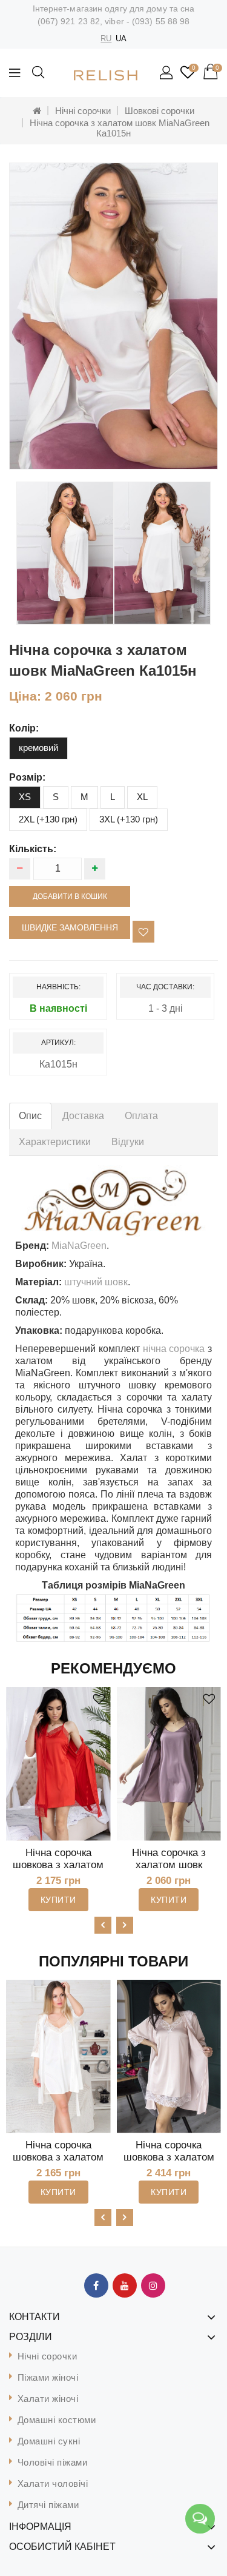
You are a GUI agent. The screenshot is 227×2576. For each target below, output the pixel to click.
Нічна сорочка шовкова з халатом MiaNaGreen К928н (58, 1865)
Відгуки (128, 1142)
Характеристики (55, 1142)
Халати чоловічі (53, 2484)
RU (106, 39)
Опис (30, 1116)
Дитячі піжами (48, 2505)
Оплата (141, 1116)
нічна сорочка (174, 1349)
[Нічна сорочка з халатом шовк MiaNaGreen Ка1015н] (113, 316)
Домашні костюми (57, 2420)
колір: (24, 728)
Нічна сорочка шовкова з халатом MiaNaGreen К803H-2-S (58, 2163)
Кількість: (33, 849)
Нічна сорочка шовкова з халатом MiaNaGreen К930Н (169, 2157)
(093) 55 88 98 (161, 21)
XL (142, 797)
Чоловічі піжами (53, 2462)
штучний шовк (96, 1282)
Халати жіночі (48, 2399)
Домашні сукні (49, 2441)
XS (25, 797)
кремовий (38, 748)
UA (121, 39)
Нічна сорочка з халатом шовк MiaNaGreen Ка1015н (120, 128)
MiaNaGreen (79, 1246)
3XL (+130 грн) (129, 819)
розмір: (27, 777)
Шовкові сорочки (160, 111)
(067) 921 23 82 (69, 21)
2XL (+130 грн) (48, 819)
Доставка (83, 1116)
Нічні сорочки (83, 111)
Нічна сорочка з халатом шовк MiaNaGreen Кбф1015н (169, 1871)
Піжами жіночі (48, 2377)
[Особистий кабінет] (167, 73)
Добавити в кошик (70, 896)
